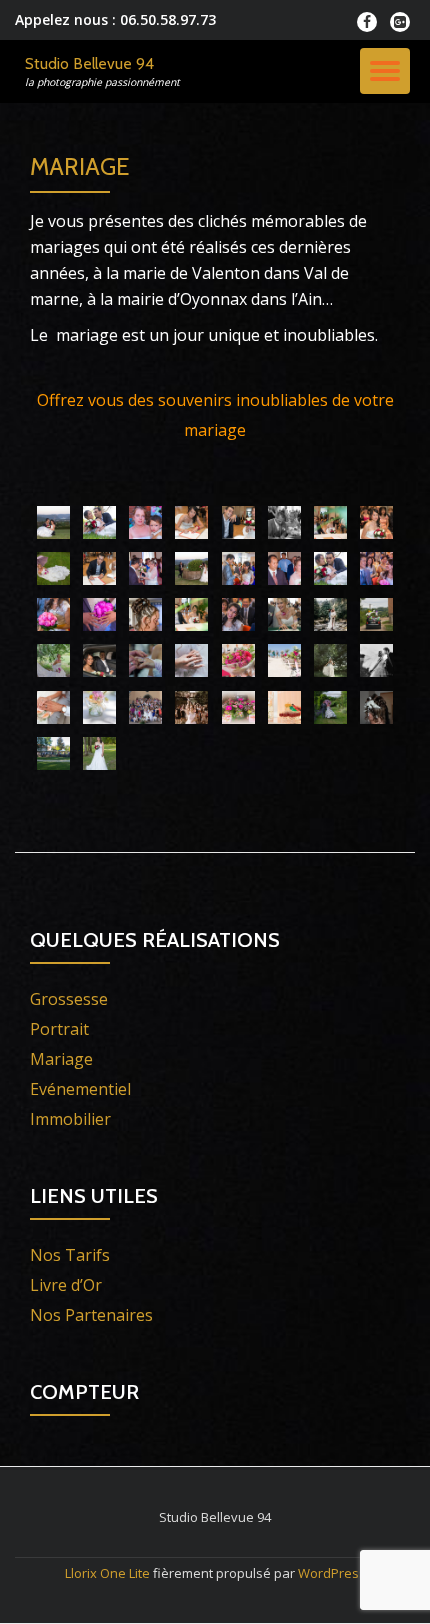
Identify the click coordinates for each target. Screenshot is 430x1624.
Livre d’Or (66, 1285)
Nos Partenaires (91, 1315)
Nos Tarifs (70, 1255)
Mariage (61, 1059)
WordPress (332, 1573)
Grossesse (69, 999)
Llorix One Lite (109, 1573)
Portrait (59, 1029)
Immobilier (70, 1119)
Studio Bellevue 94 (89, 63)
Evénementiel (80, 1089)
